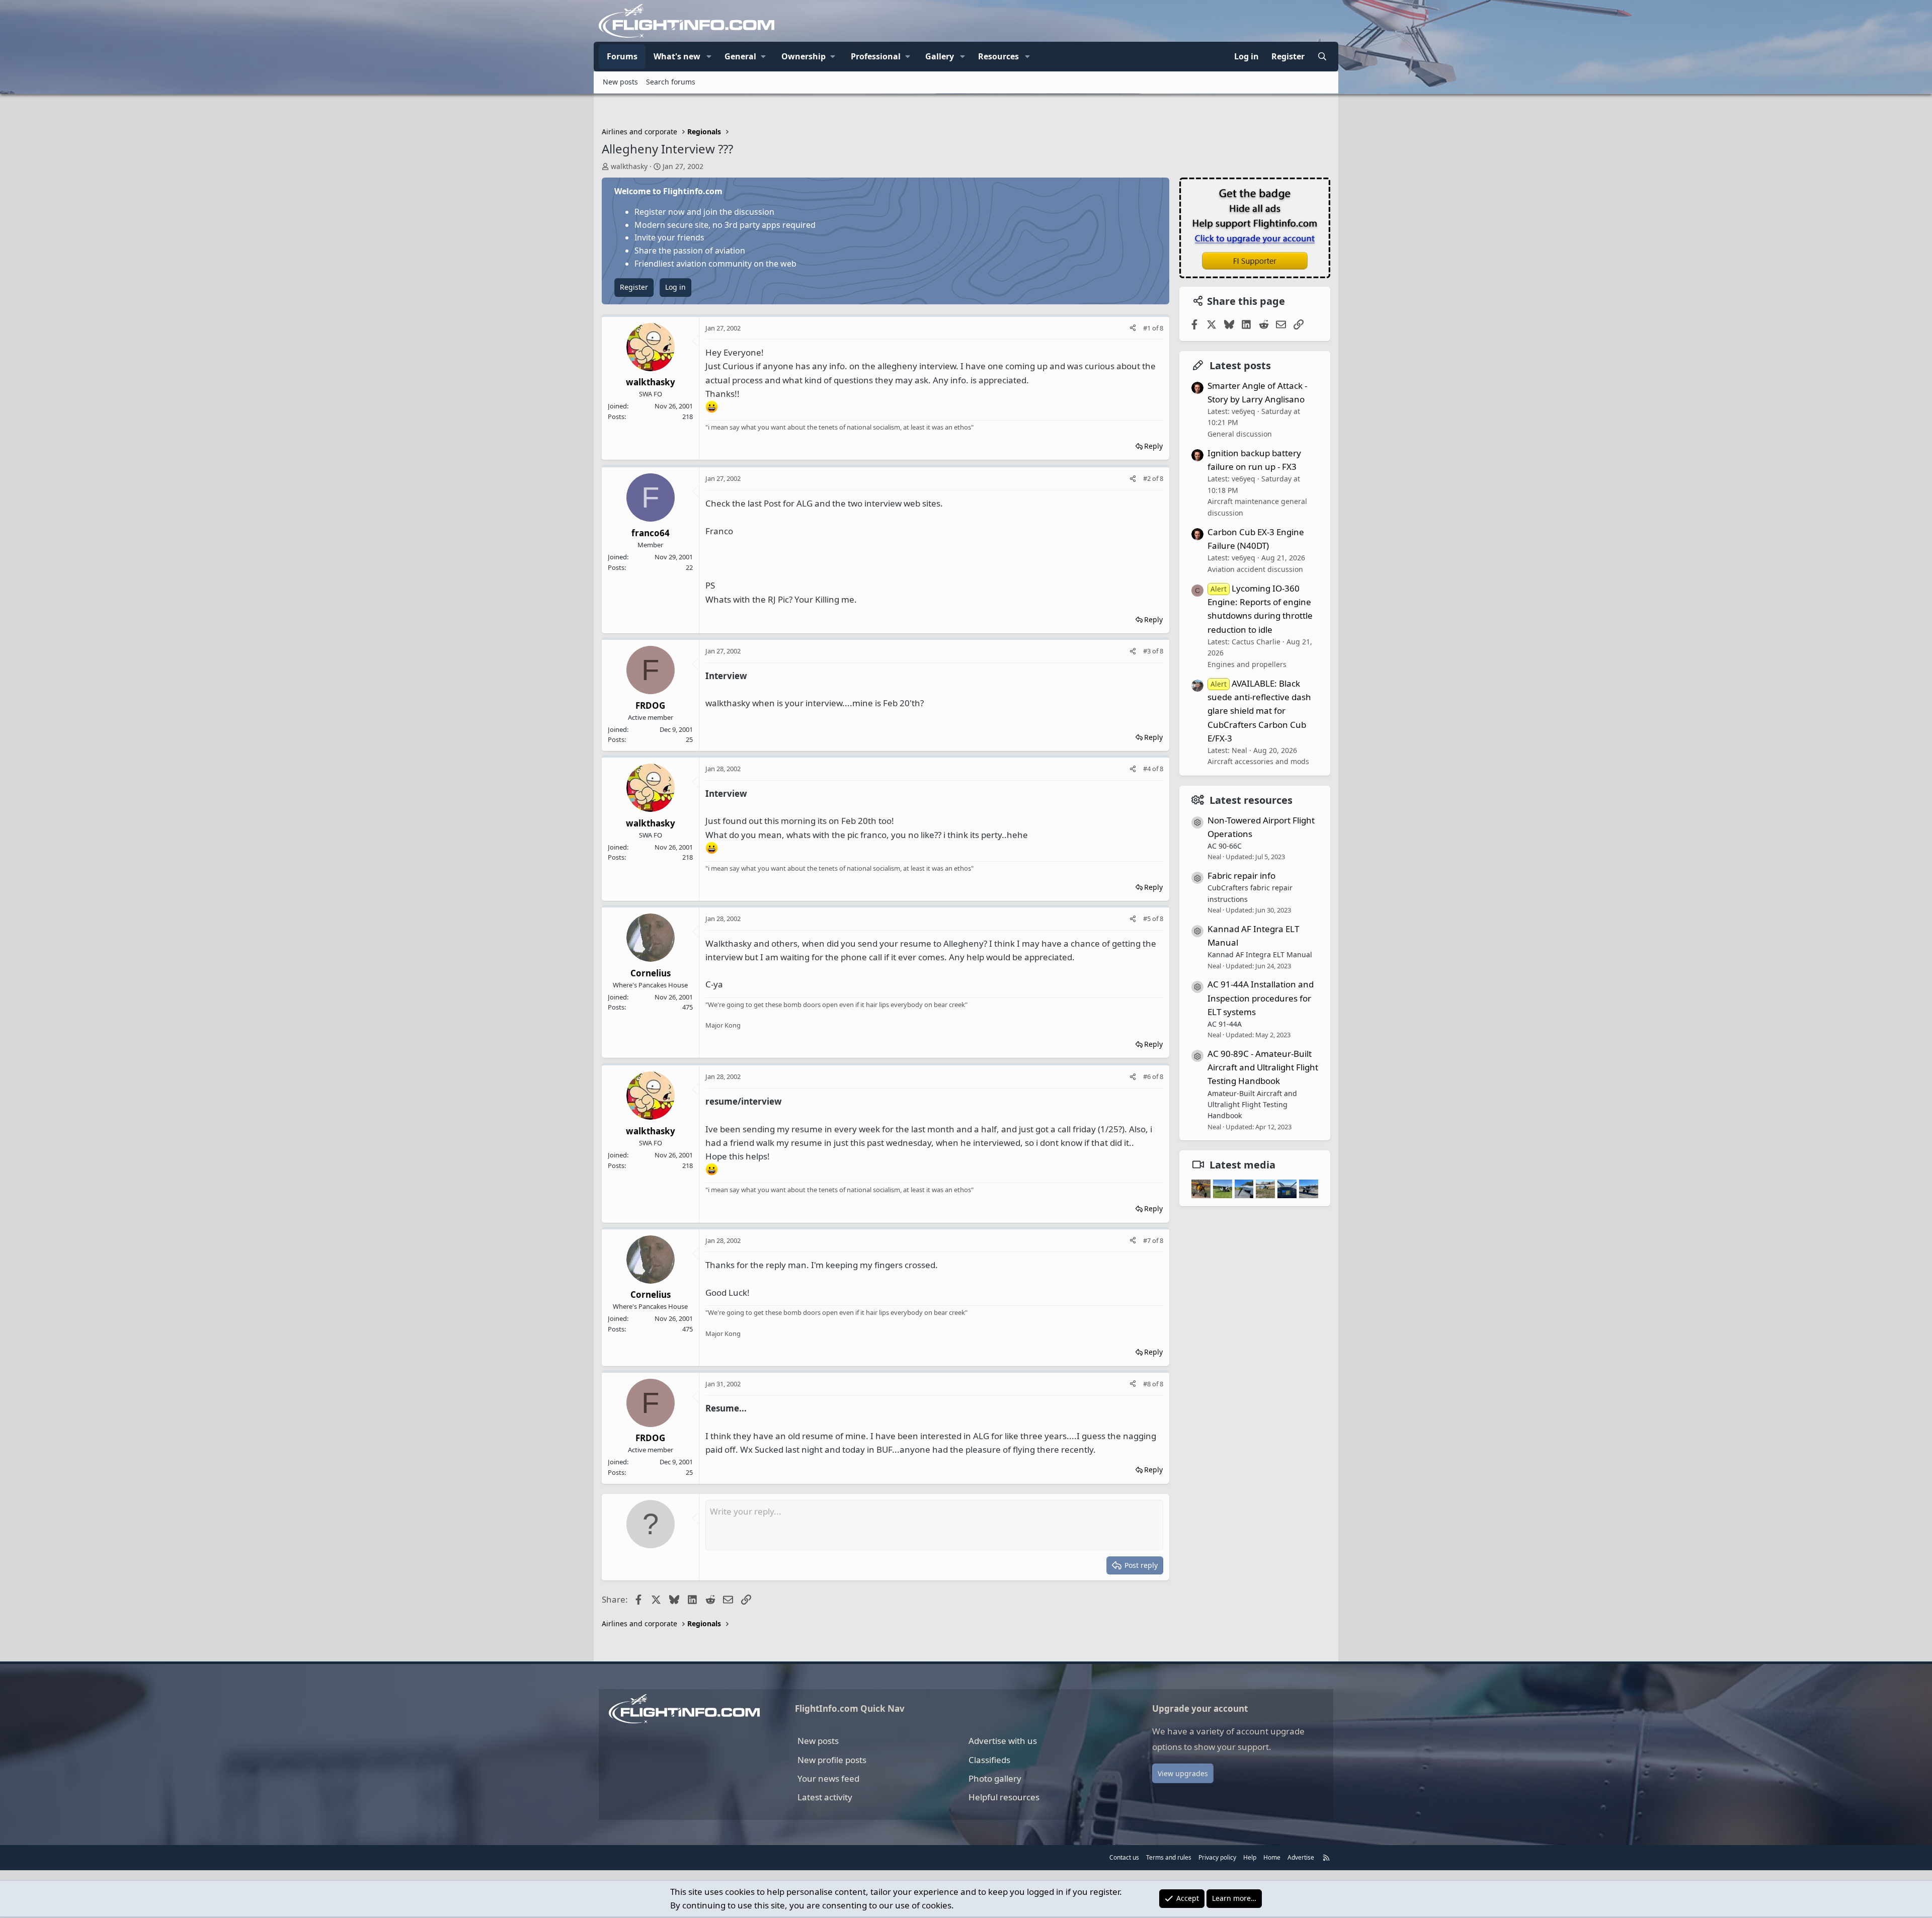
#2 (1148, 478)
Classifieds (989, 1760)
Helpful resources (1004, 1797)
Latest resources (1251, 800)
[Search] (1322, 57)
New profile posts (832, 1760)
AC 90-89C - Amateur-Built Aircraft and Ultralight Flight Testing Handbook (1263, 1067)
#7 (1148, 1240)
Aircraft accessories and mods (1258, 761)
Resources (998, 56)
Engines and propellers (1247, 664)
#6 (1148, 1076)
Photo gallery (995, 1778)
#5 (1148, 919)
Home (1272, 1857)
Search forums (671, 82)
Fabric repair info (1241, 875)
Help (1250, 1857)
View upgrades (1183, 1773)
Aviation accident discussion (1255, 569)
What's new (677, 56)
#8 (1148, 1384)
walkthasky (629, 166)
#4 (1148, 769)
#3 (1148, 651)
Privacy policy (1217, 1857)
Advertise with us (1003, 1741)
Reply (1153, 446)
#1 (1148, 328)
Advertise (1301, 1857)
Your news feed (828, 1778)
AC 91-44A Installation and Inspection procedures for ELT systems (1261, 998)
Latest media (1242, 1165)
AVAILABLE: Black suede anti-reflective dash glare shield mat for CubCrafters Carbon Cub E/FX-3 (1259, 711)
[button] (709, 57)
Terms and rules (1169, 1857)
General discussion (1240, 434)
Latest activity (825, 1797)
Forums (622, 56)
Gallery (940, 56)
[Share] (1133, 328)
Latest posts (1240, 365)
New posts (620, 82)
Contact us (1124, 1857)
